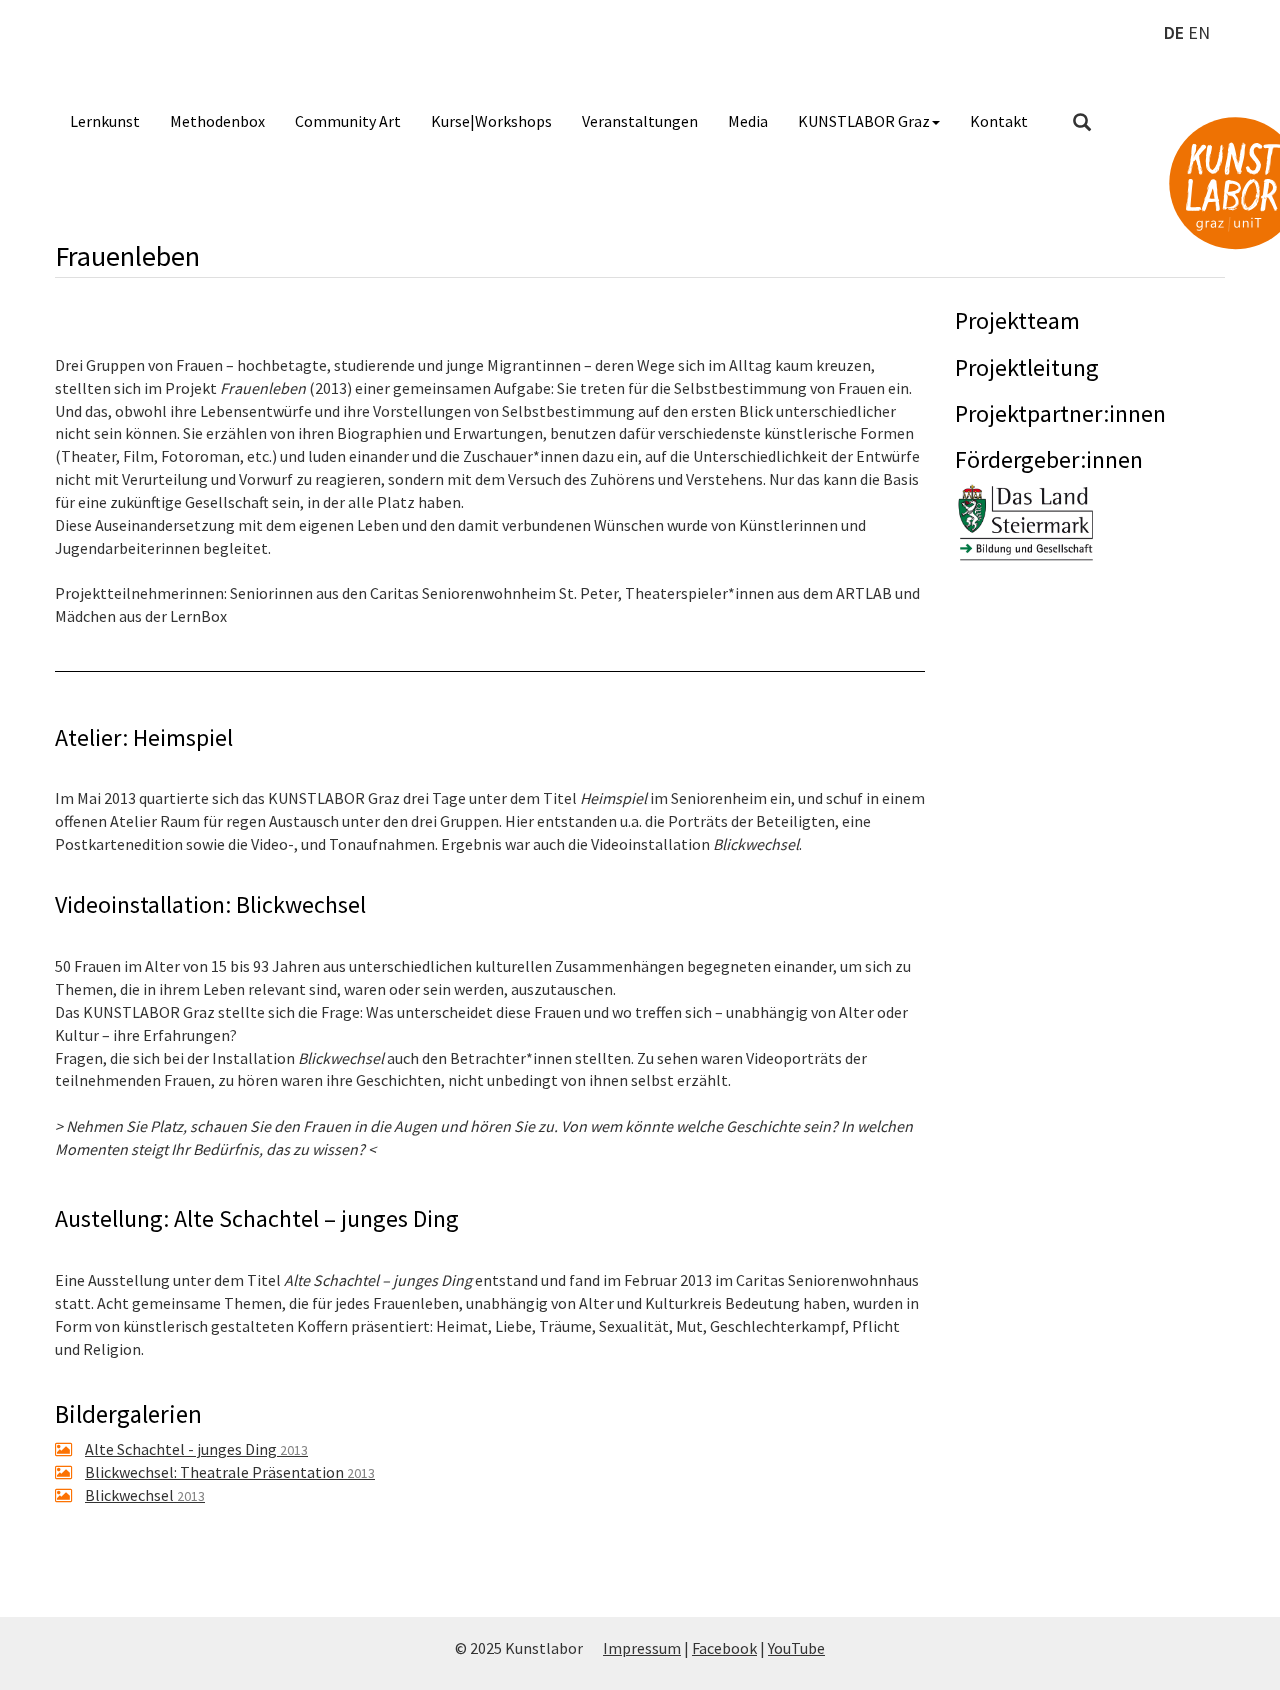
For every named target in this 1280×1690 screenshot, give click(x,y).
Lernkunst (105, 121)
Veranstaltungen (640, 121)
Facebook (724, 1648)
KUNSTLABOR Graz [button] (864, 121)
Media (748, 121)
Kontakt (999, 121)
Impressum (642, 1648)
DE (1174, 32)
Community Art (348, 121)
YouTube (796, 1648)
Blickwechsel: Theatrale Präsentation (230, 1472)
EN (1199, 32)
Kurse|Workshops (491, 121)
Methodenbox (217, 121)
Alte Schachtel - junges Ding (196, 1449)
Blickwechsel (145, 1495)
